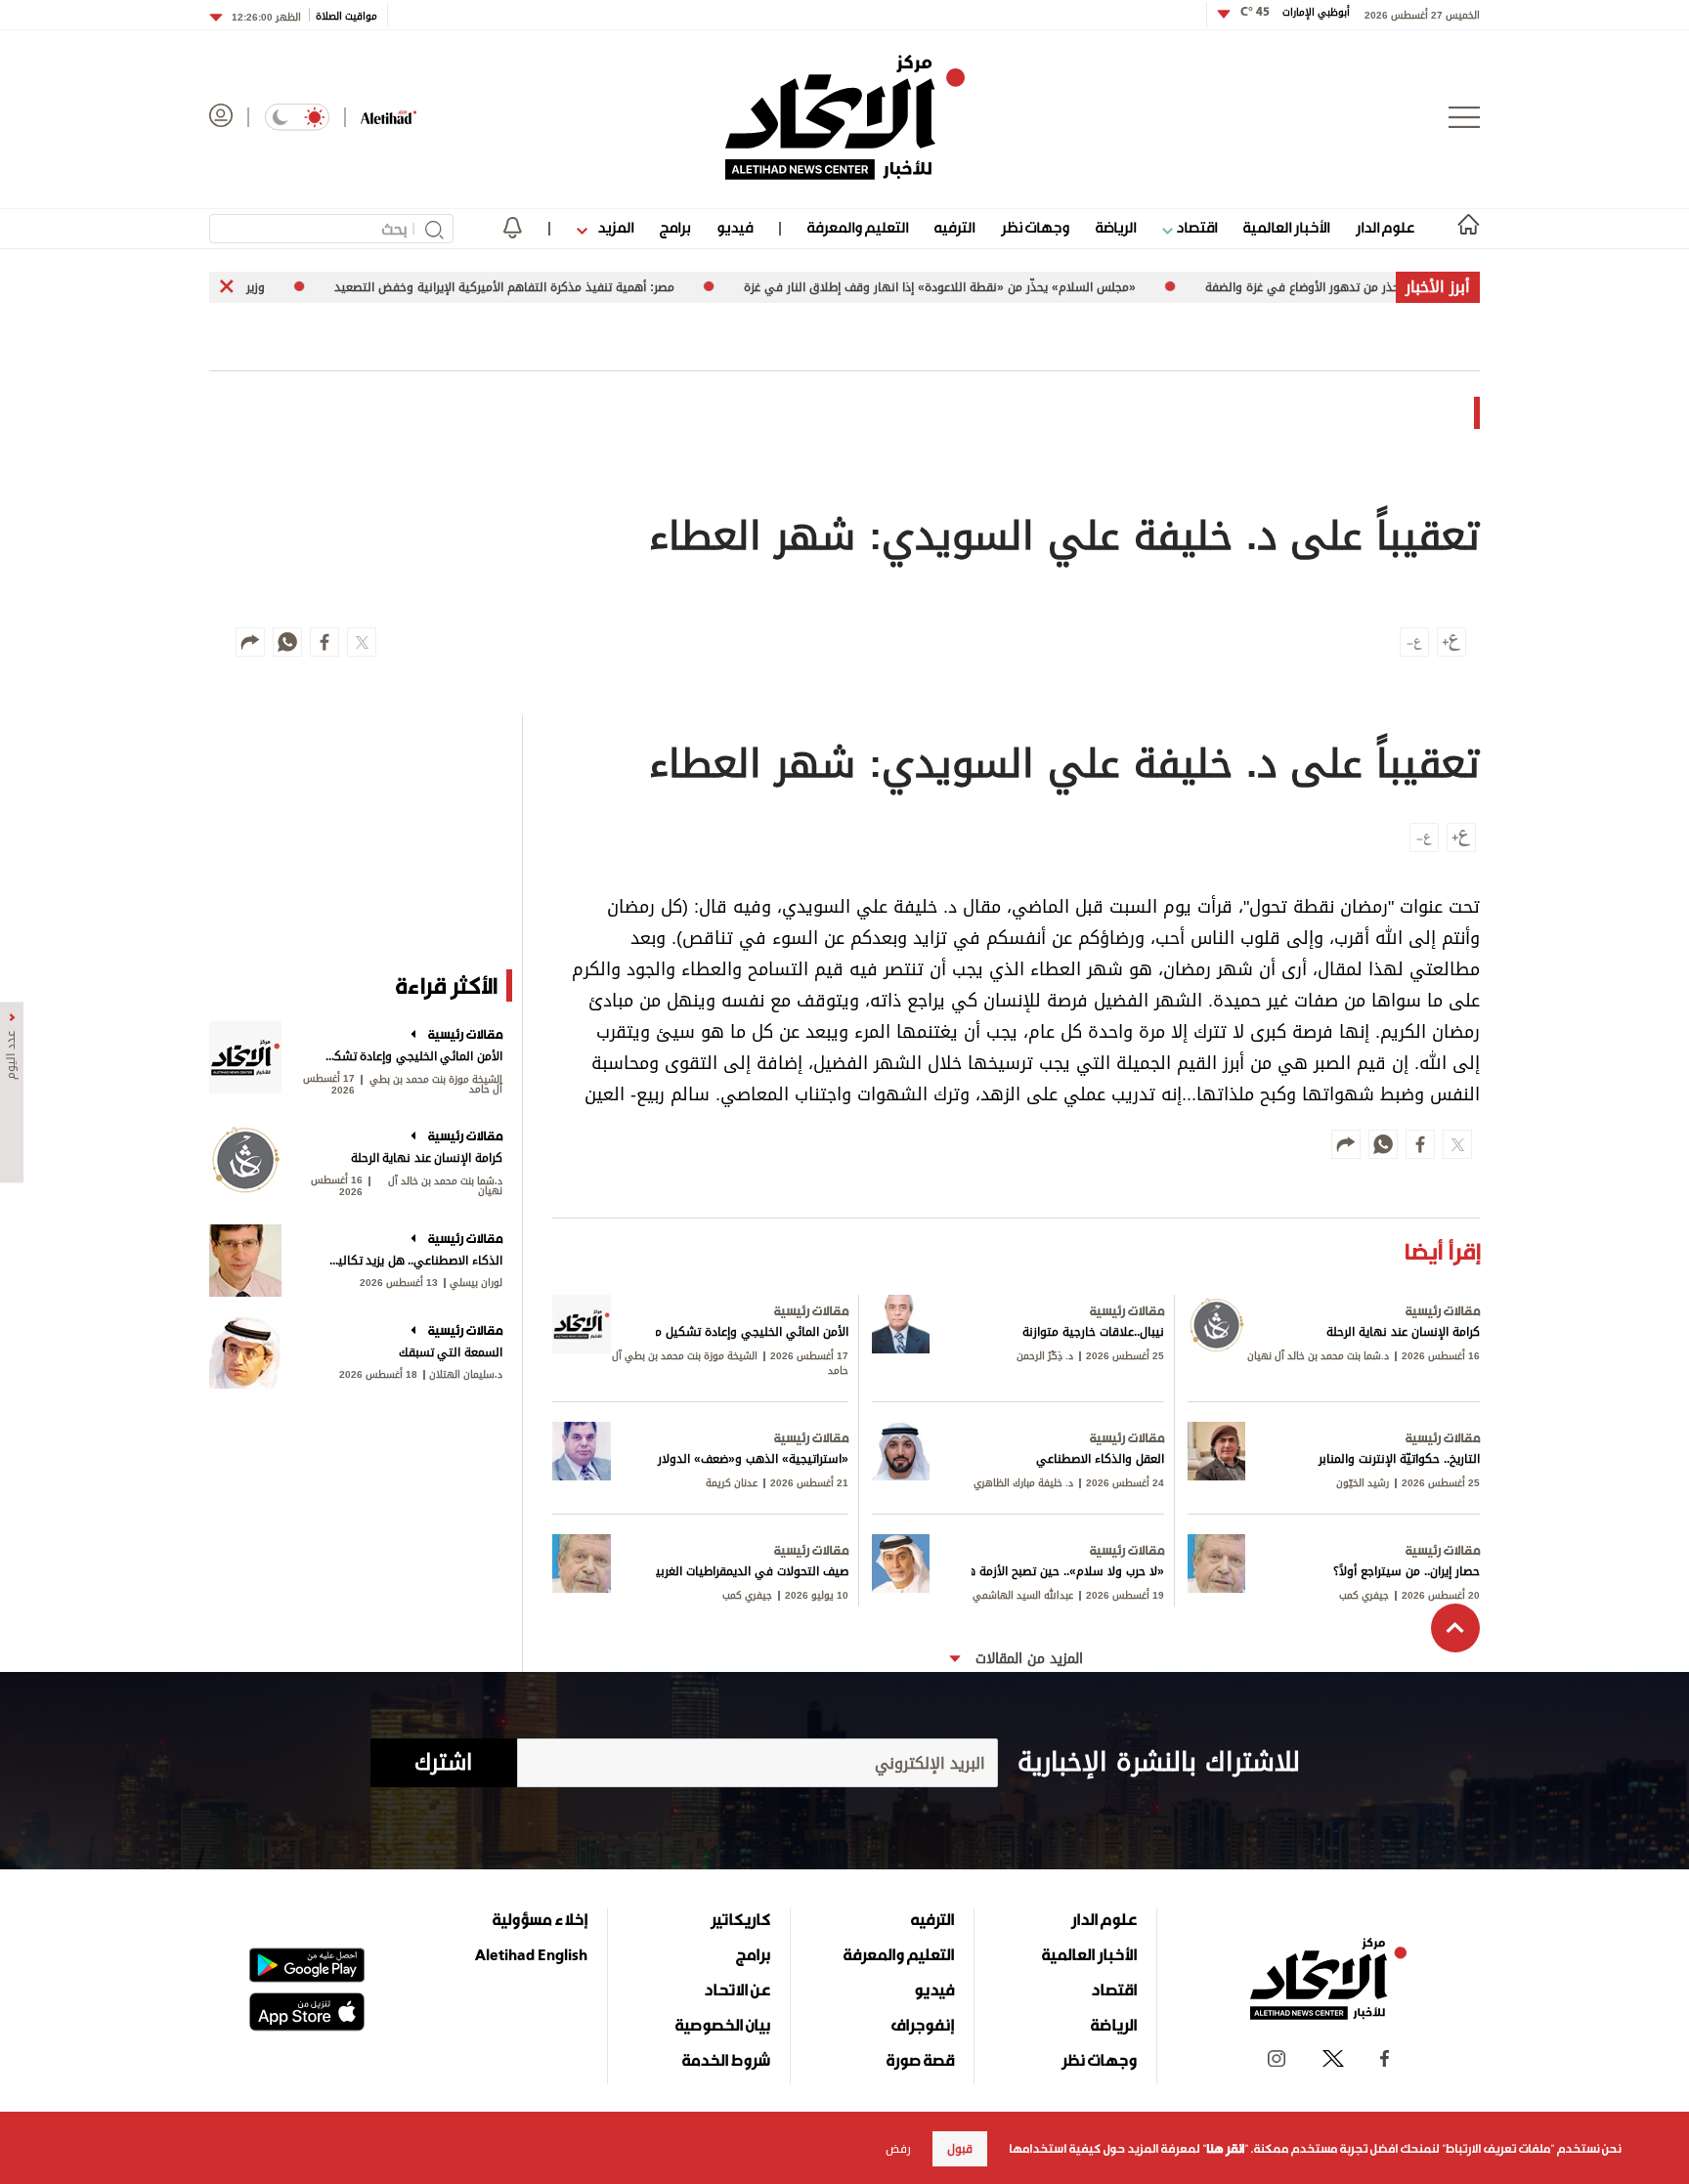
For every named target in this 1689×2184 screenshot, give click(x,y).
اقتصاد (1195, 227)
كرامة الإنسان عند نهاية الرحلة (427, 1158)
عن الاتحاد (737, 1990)
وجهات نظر (1035, 227)
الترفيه (954, 227)
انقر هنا (1225, 2149)
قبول (960, 2149)
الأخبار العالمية (1286, 227)
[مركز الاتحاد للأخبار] (845, 117)
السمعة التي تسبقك (451, 1352)
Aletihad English (531, 1954)
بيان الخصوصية (723, 2025)
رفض (898, 2149)
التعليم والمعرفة (858, 227)
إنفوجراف (923, 2025)
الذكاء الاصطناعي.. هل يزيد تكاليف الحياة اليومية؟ (412, 1261)
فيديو (735, 227)
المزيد (614, 227)
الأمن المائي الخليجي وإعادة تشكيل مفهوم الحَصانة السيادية (412, 1056)
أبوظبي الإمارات (1295, 12)
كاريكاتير (740, 1919)
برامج (675, 227)
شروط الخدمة (726, 2060)
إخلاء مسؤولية (540, 1919)
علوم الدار (1385, 227)
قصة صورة (920, 2060)
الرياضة (1116, 227)
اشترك (443, 1763)
